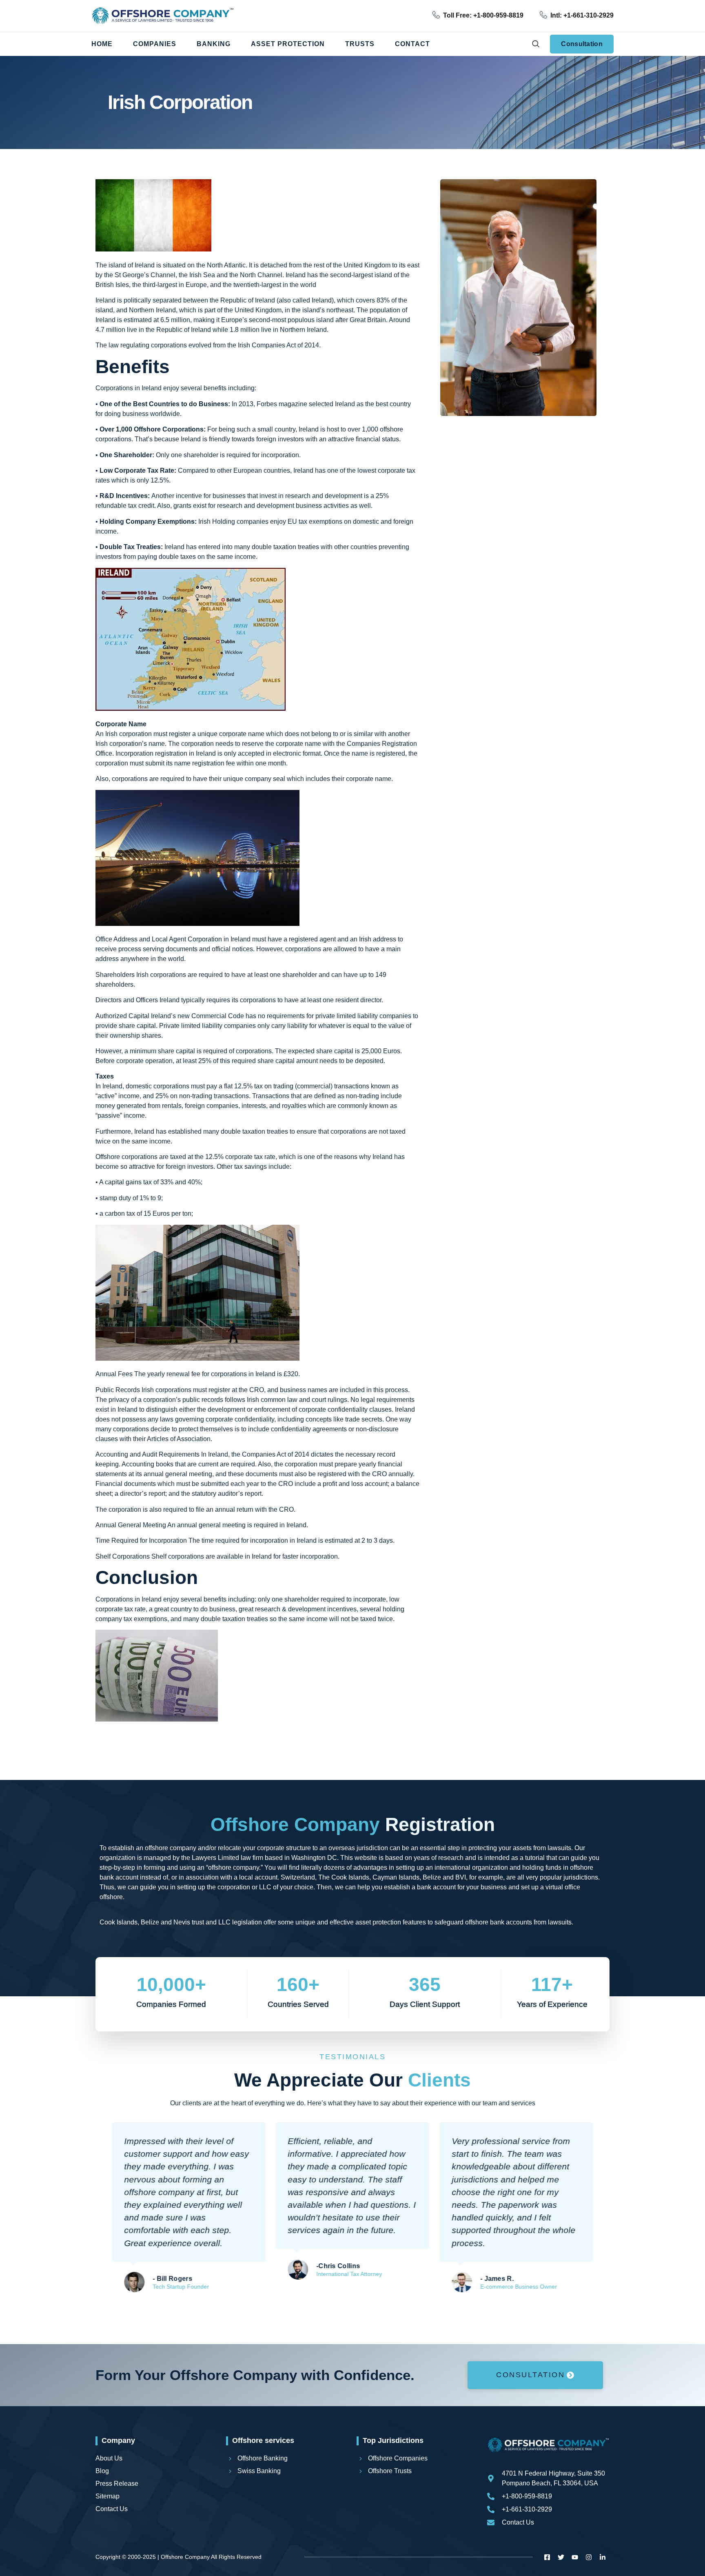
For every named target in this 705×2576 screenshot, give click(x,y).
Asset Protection (288, 44)
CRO (286, 1509)
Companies (155, 44)
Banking (214, 44)
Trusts (360, 44)
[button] (535, 44)
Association (194, 1439)
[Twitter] (561, 2557)
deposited (369, 1061)
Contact (412, 44)
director (371, 1000)
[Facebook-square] (547, 2557)
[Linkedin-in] (603, 2557)
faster (290, 1556)
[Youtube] (575, 2557)
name (383, 779)
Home (102, 44)
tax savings (251, 1167)
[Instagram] (589, 2557)
